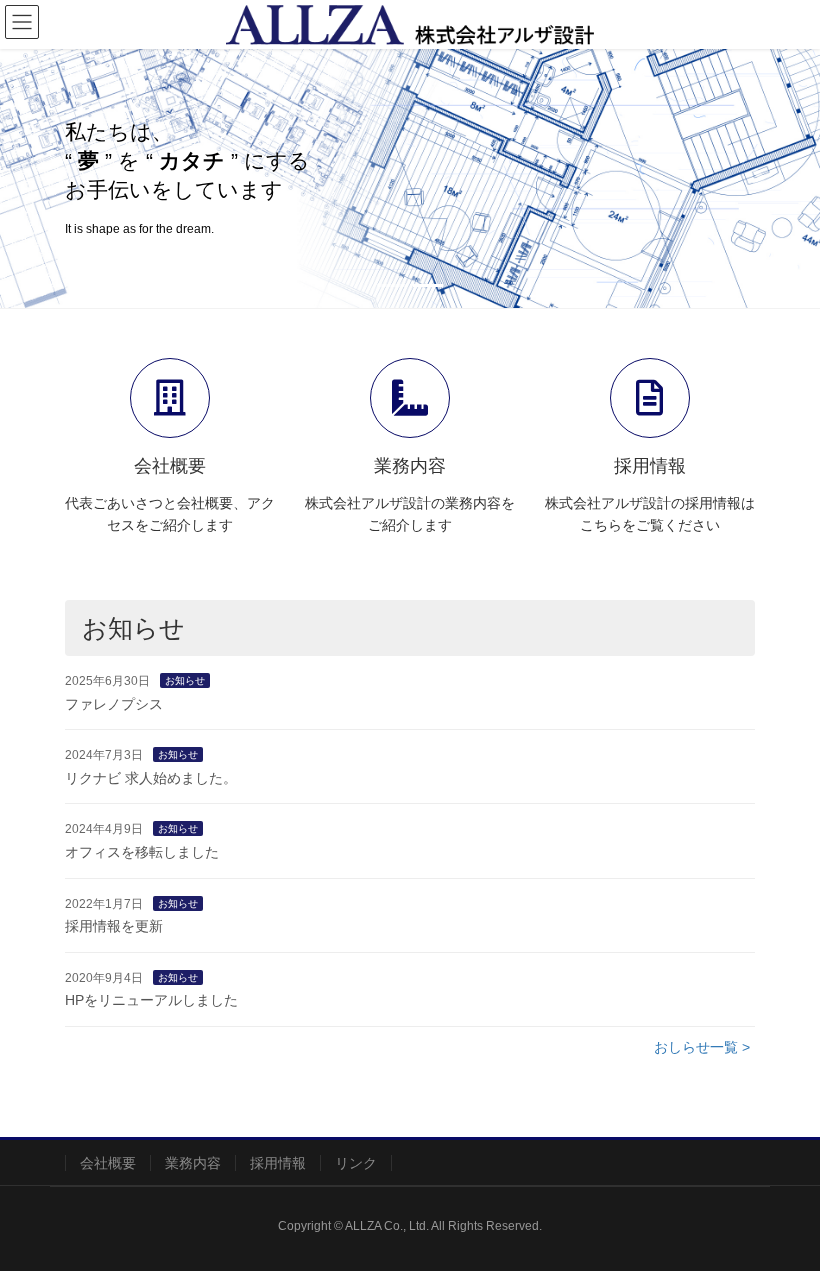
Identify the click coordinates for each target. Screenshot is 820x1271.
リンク (356, 1163)
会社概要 (108, 1163)
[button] (61, 178)
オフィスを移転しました (142, 852)
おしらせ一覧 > (702, 1047)
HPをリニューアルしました (151, 1000)
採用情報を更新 (114, 926)
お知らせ (185, 680)
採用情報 (278, 1163)
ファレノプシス (114, 704)
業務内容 (193, 1163)
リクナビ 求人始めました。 (151, 778)
